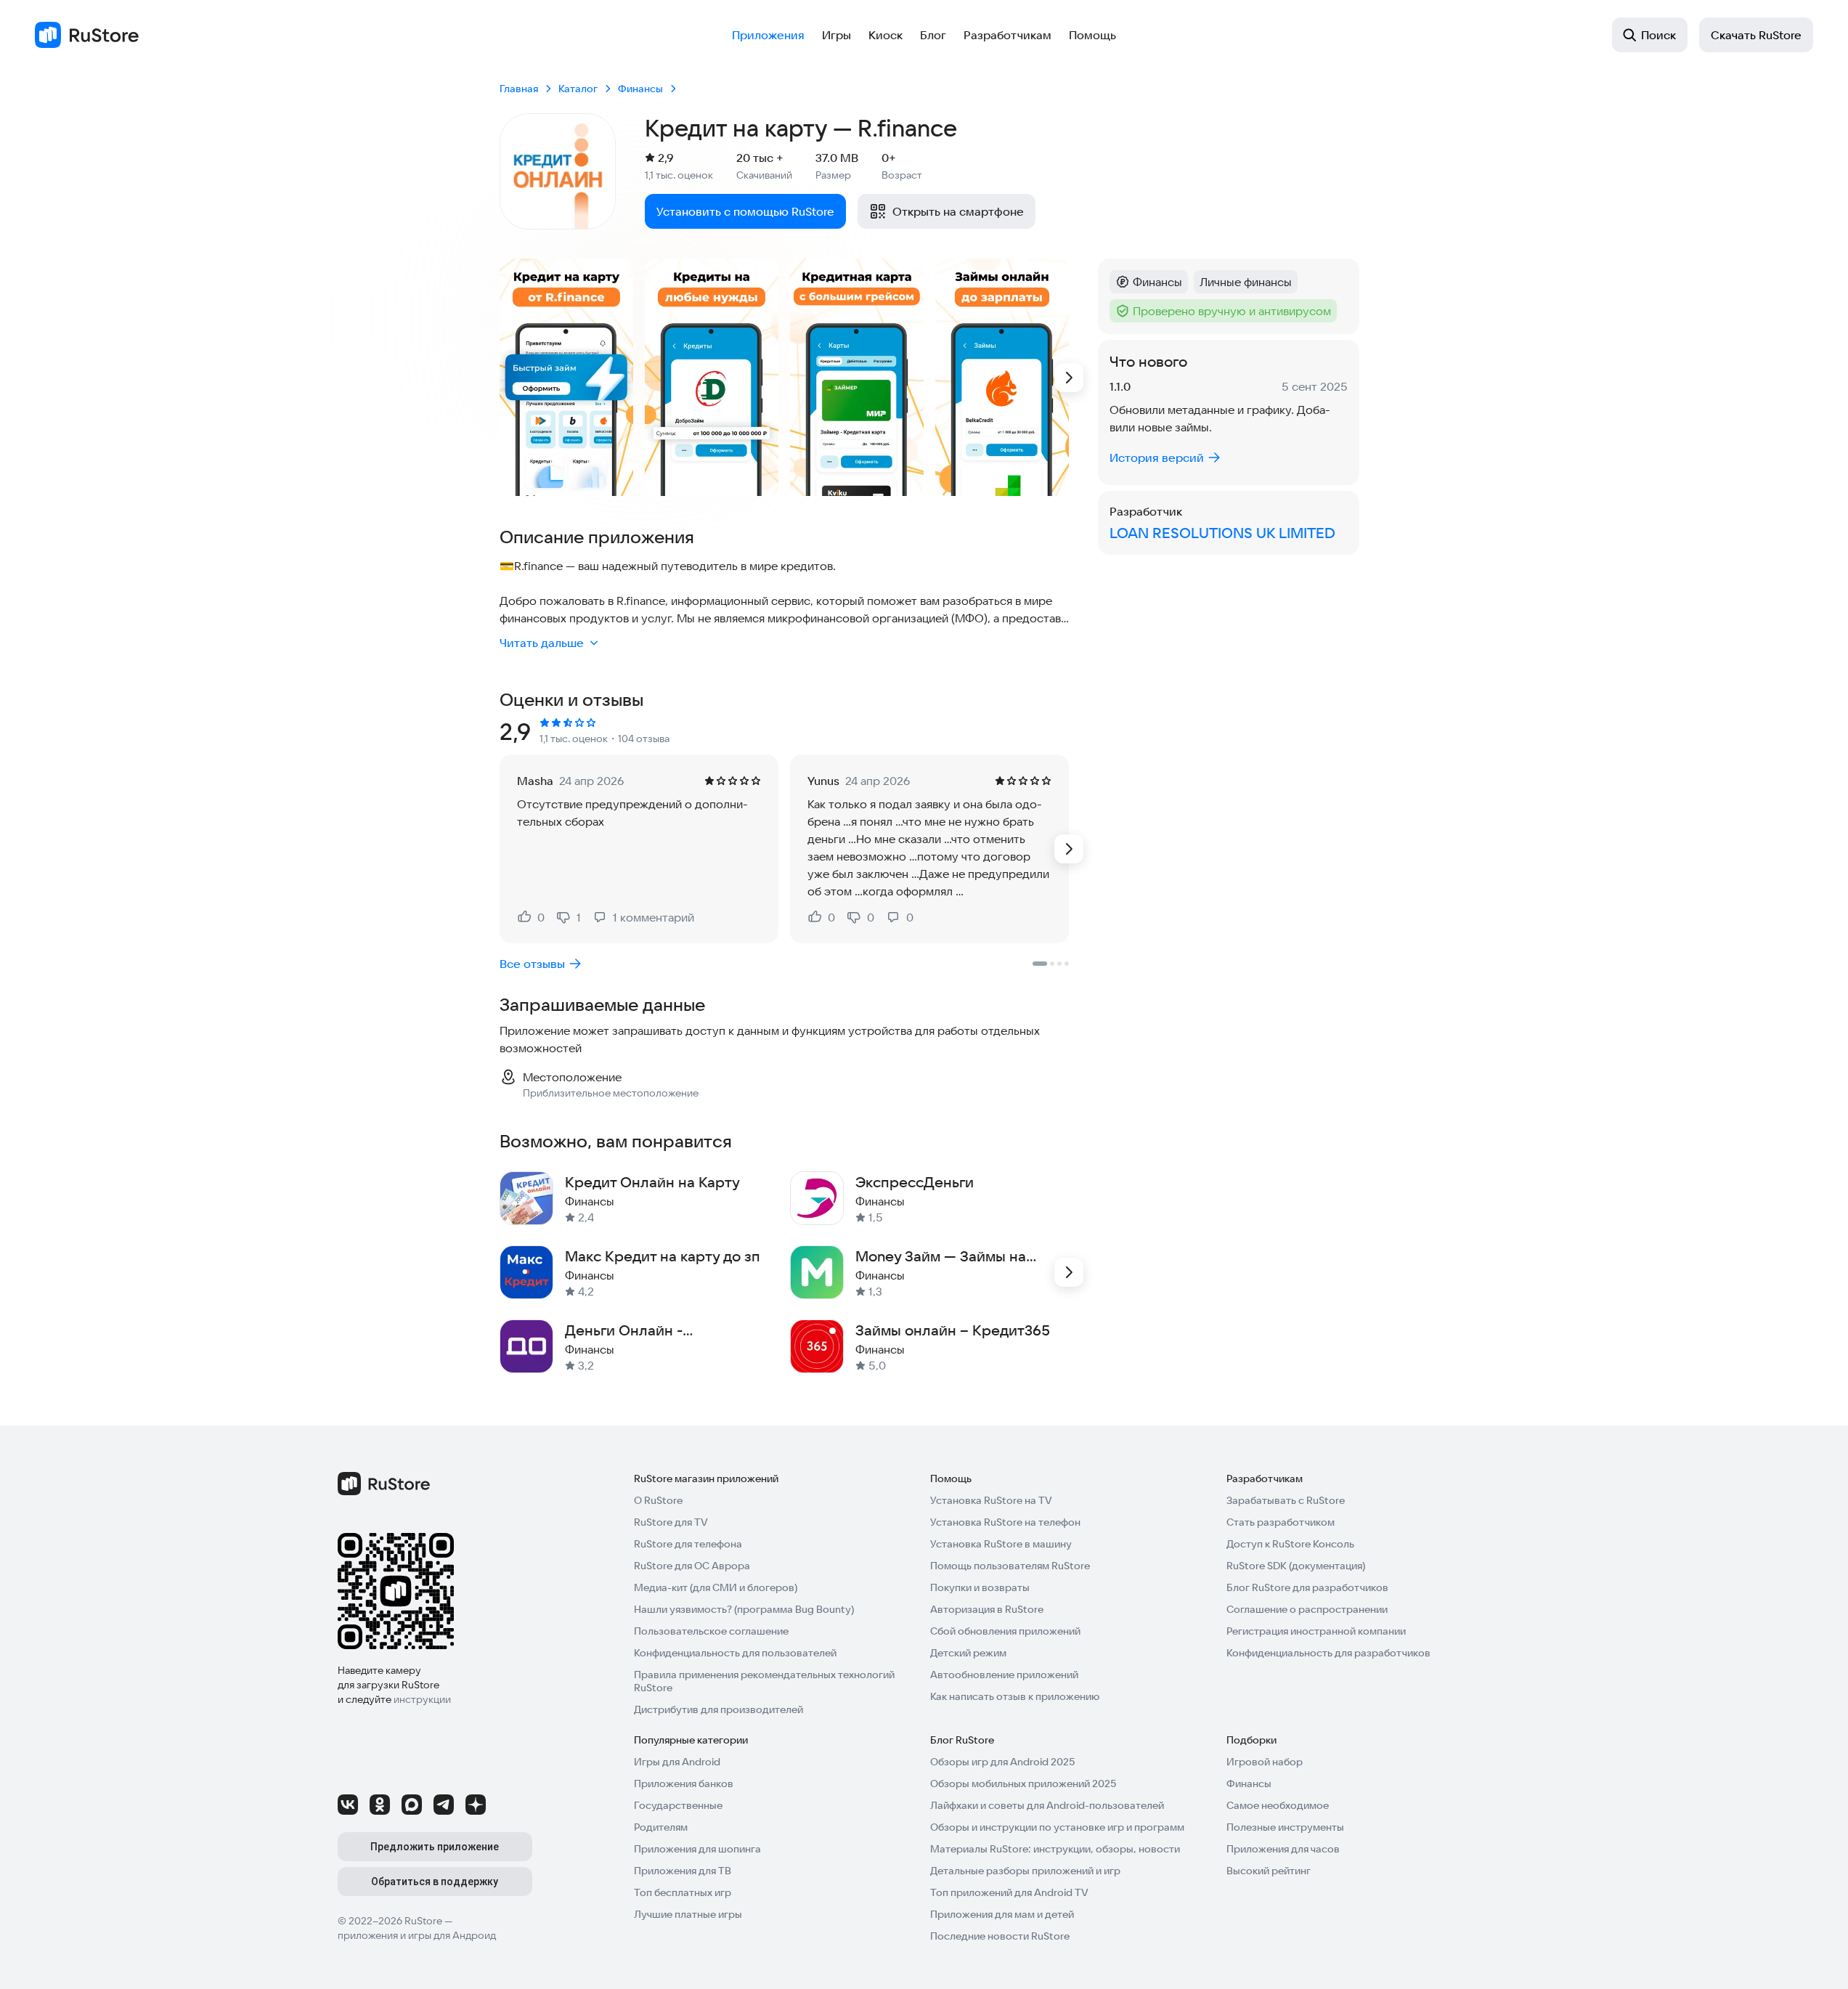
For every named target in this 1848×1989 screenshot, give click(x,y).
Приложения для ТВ (683, 1871)
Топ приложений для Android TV (1009, 1892)
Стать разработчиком (1281, 1522)
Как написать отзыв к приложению (1015, 1696)
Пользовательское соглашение (711, 1631)
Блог (933, 35)
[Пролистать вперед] (1069, 378)
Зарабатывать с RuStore (1286, 1500)
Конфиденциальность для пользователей (735, 1653)
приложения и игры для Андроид (417, 1935)
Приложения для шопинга (697, 1849)
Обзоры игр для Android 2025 (1002, 1762)
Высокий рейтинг (1269, 1871)
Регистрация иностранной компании (1316, 1631)
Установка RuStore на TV (991, 1500)
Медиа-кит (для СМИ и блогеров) (716, 1587)
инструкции (422, 1699)
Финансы (1249, 1783)
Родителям (661, 1827)
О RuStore (658, 1500)
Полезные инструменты (1285, 1827)
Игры (837, 35)
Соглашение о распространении (1307, 1609)
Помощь (1092, 35)
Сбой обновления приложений (1005, 1631)
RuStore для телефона (688, 1544)
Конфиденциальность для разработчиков (1328, 1653)
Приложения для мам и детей (1002, 1914)
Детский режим (968, 1653)
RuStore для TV (671, 1522)
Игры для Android (677, 1762)
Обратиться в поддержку (435, 1882)
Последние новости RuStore (1000, 1936)
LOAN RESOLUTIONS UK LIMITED (1222, 533)
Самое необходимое (1278, 1805)
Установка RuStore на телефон (1005, 1522)
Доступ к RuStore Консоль (1290, 1544)
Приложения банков (684, 1783)
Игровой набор (1265, 1762)
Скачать (1756, 35)
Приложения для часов (1283, 1849)
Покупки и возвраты (980, 1587)
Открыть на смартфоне (958, 211)
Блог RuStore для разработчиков (1307, 1587)
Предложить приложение (435, 1847)
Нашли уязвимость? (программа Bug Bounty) (744, 1609)
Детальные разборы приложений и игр (1025, 1871)
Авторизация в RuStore (987, 1609)
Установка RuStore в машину (1001, 1544)
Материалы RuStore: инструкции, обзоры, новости (1055, 1849)
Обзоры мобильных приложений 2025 (1023, 1783)
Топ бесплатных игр (683, 1892)
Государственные (678, 1805)
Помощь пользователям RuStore (1010, 1566)
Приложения (768, 35)
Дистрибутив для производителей (719, 1709)
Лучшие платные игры (688, 1914)
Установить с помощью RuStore (745, 211)
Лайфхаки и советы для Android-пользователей (1047, 1805)
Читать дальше (542, 643)
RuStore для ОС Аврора (692, 1566)
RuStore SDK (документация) (1296, 1566)
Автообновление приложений (1004, 1675)
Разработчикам (1008, 35)
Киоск (886, 35)
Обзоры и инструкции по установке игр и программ (1057, 1827)
